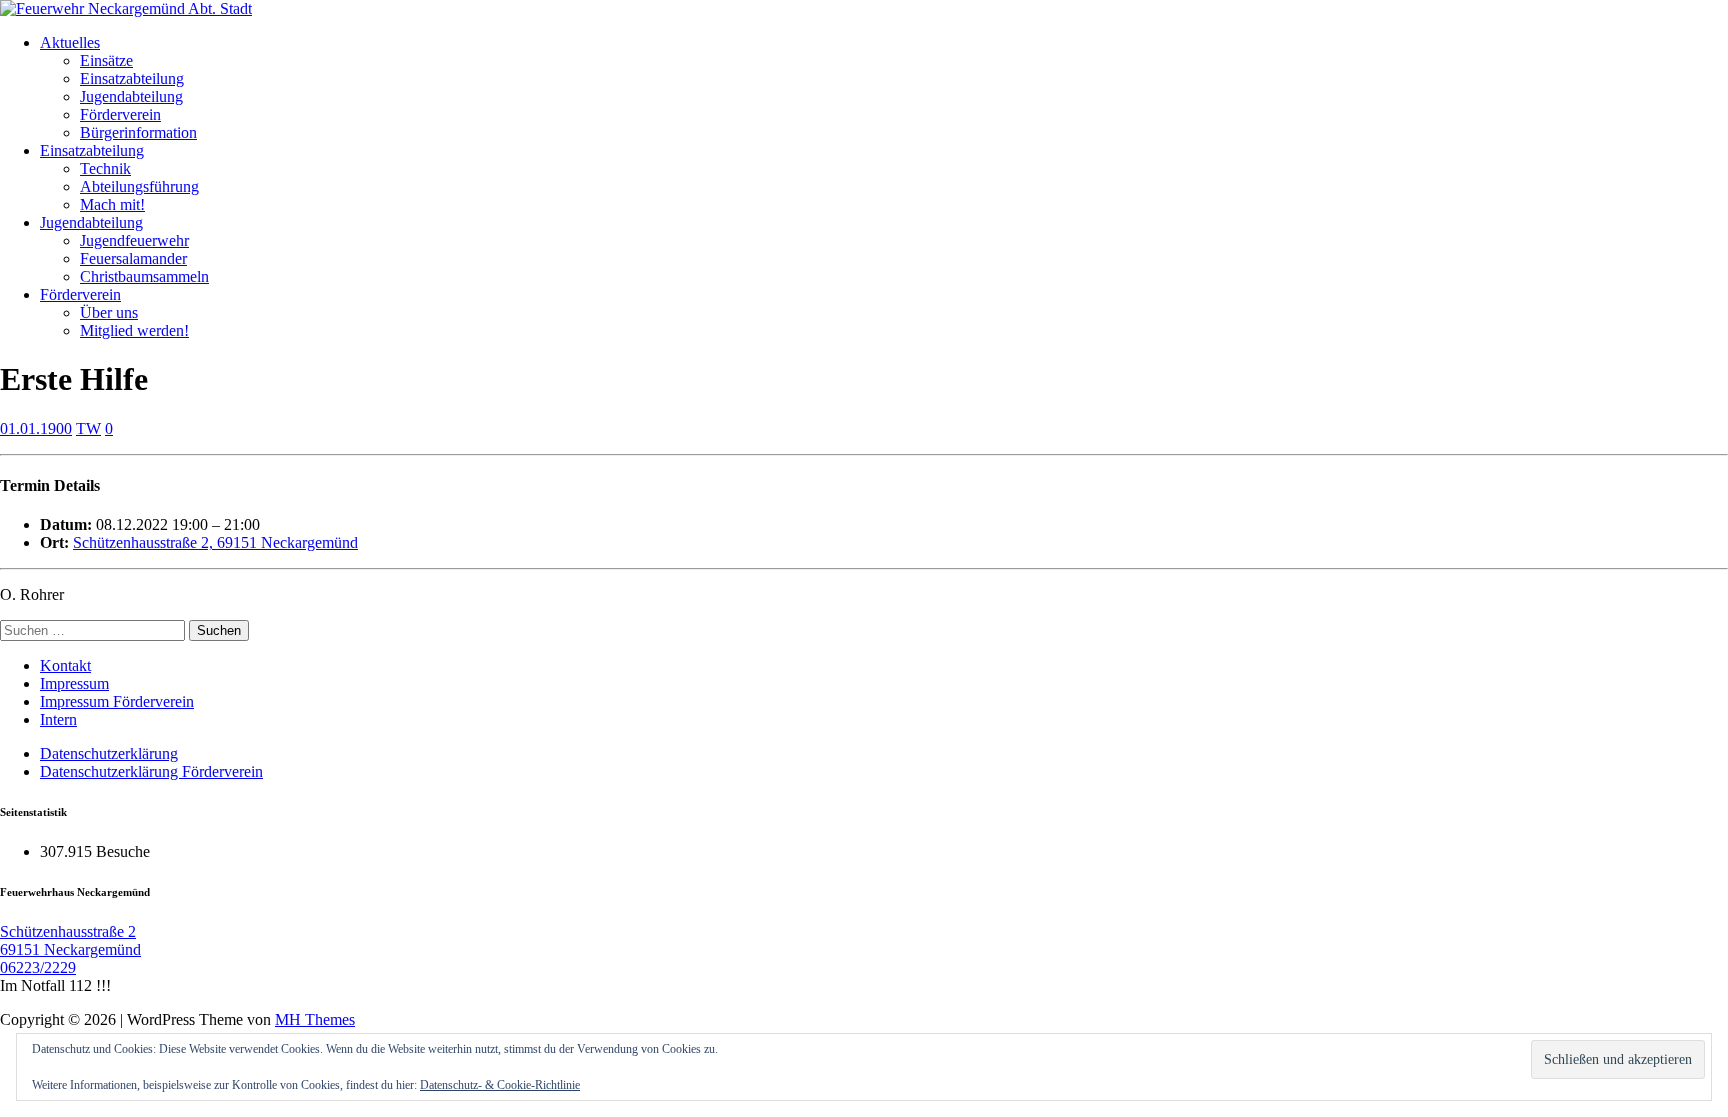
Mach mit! (112, 204)
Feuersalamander (133, 258)
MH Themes (315, 1019)
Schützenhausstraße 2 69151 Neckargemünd (70, 940)
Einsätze (106, 60)
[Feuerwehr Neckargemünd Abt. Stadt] (126, 8)
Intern (58, 719)
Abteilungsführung (139, 186)
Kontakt (65, 665)
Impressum (74, 683)
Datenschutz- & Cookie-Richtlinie (500, 1085)
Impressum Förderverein (117, 701)
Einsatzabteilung (132, 78)
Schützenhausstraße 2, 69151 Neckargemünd (215, 542)
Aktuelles (70, 42)
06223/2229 (38, 967)
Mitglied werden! (134, 330)
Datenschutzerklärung (109, 753)
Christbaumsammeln (144, 276)
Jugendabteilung (131, 96)
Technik (105, 168)
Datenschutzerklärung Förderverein (151, 771)
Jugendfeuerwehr (134, 240)
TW (88, 428)
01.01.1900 (36, 428)
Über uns (109, 312)
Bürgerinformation (138, 132)
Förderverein (120, 114)
